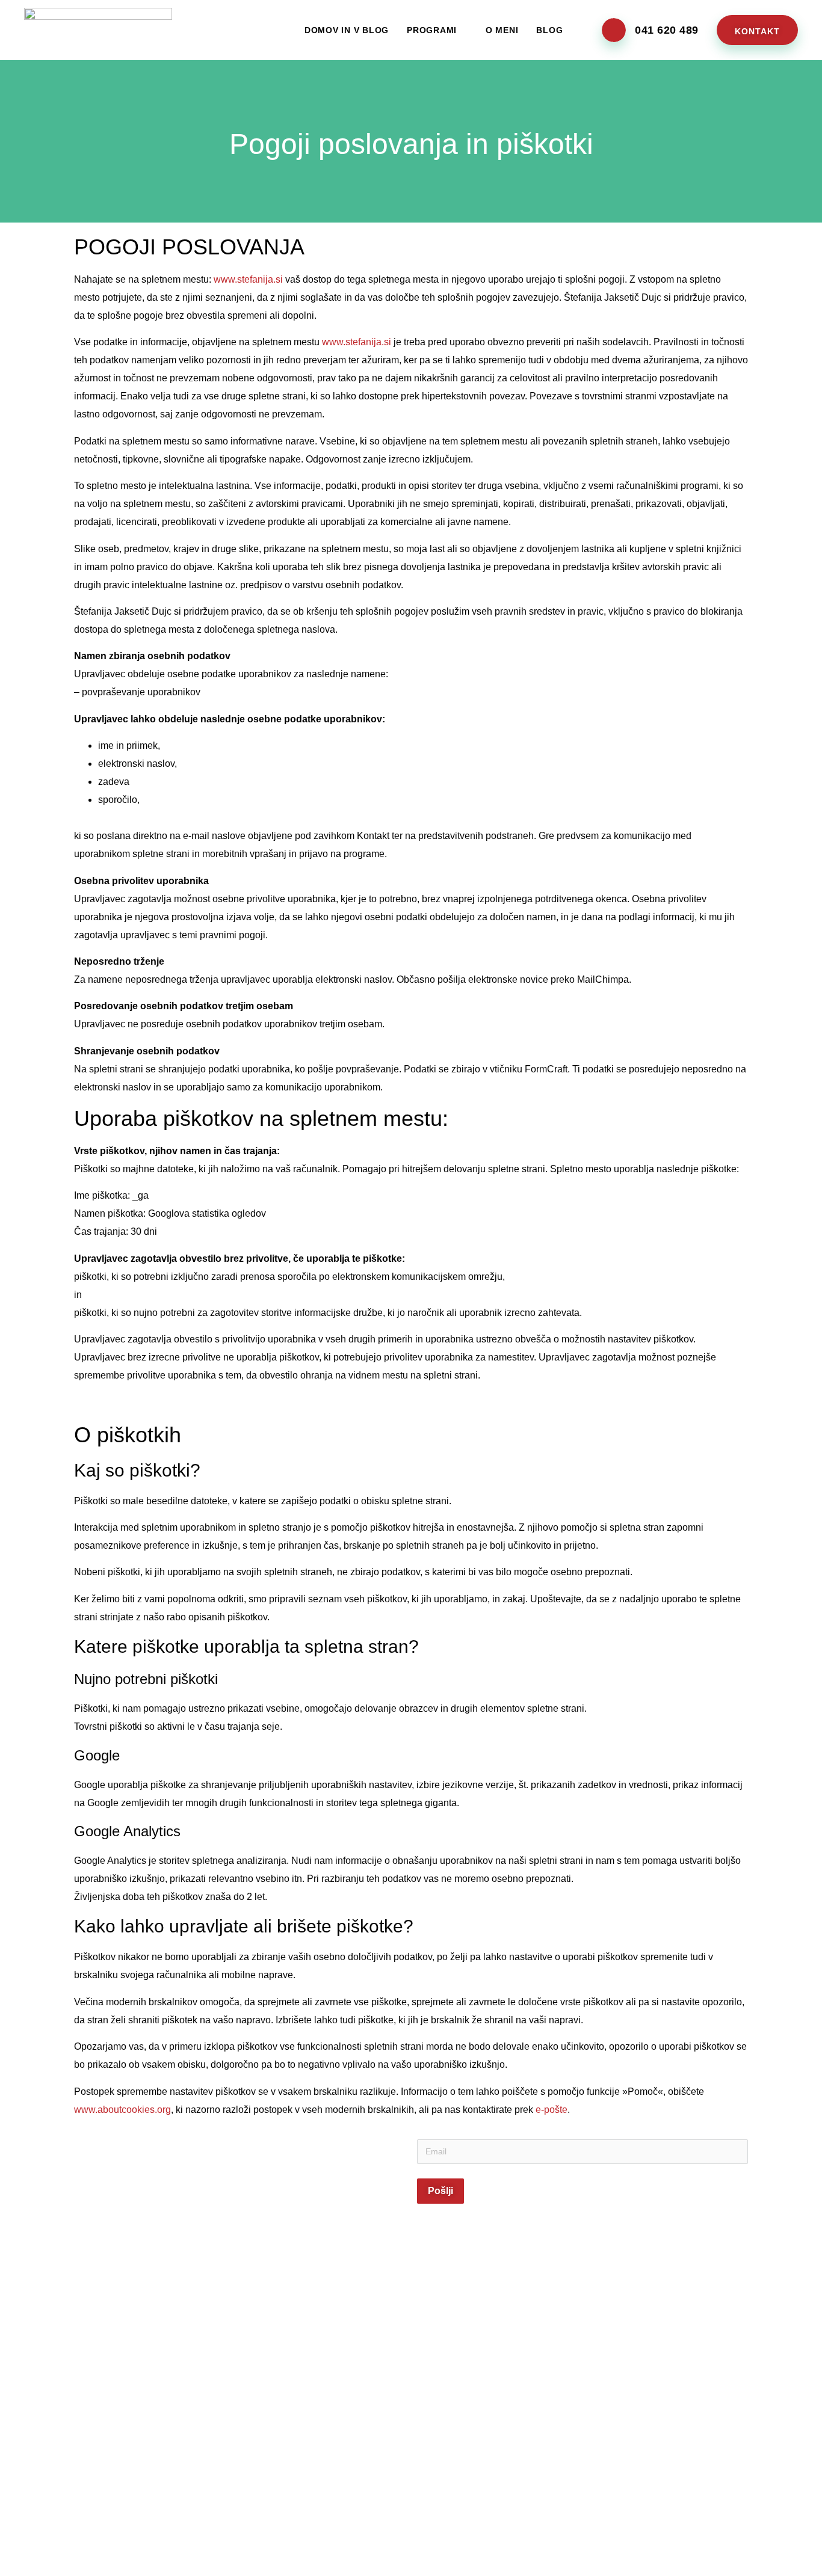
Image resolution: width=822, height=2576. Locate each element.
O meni (502, 30)
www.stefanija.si (248, 279)
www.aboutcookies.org (122, 2110)
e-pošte (552, 2110)
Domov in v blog (347, 30)
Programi (432, 30)
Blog (549, 30)
